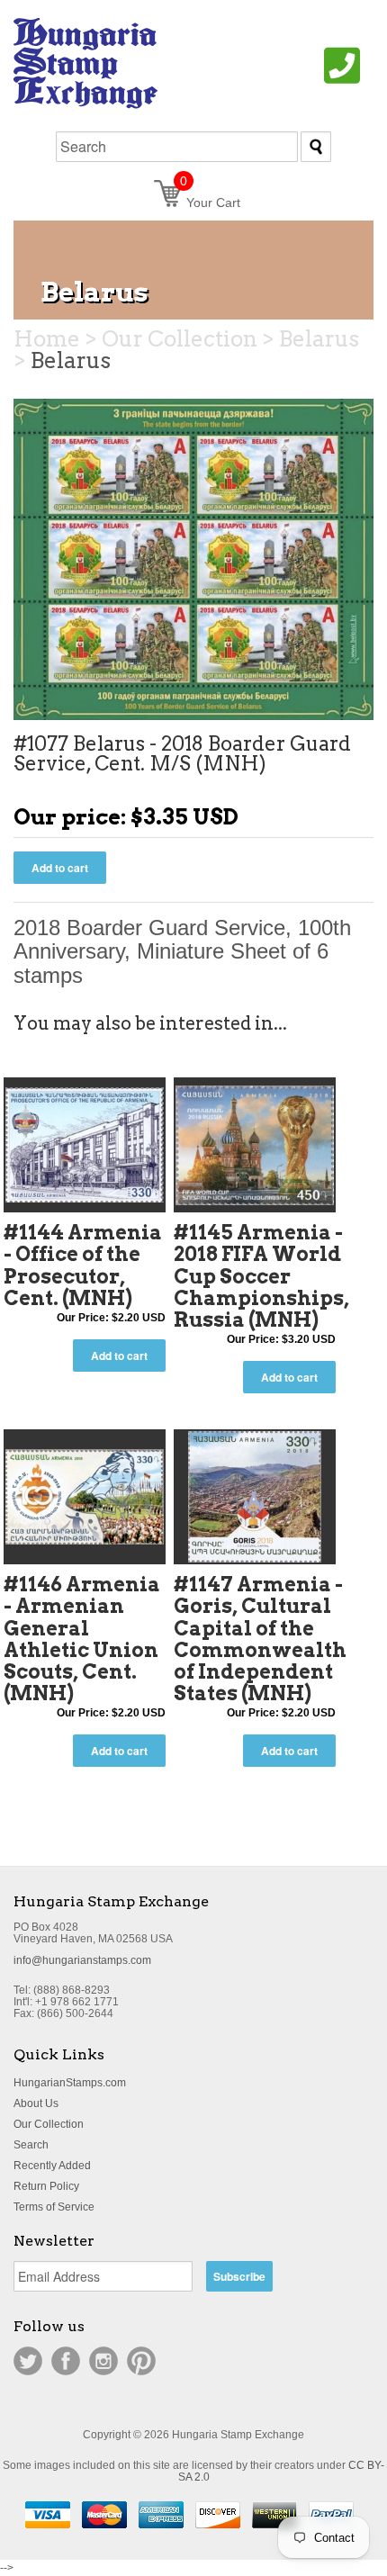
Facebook (66, 2361)
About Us (36, 2103)
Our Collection (49, 2124)
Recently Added (52, 2166)
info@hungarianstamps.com (82, 1960)
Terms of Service (54, 2207)
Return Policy (46, 2186)
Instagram (103, 2361)
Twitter (28, 2361)
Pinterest (141, 2361)
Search (31, 2145)
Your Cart (210, 203)
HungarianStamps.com (70, 2083)
